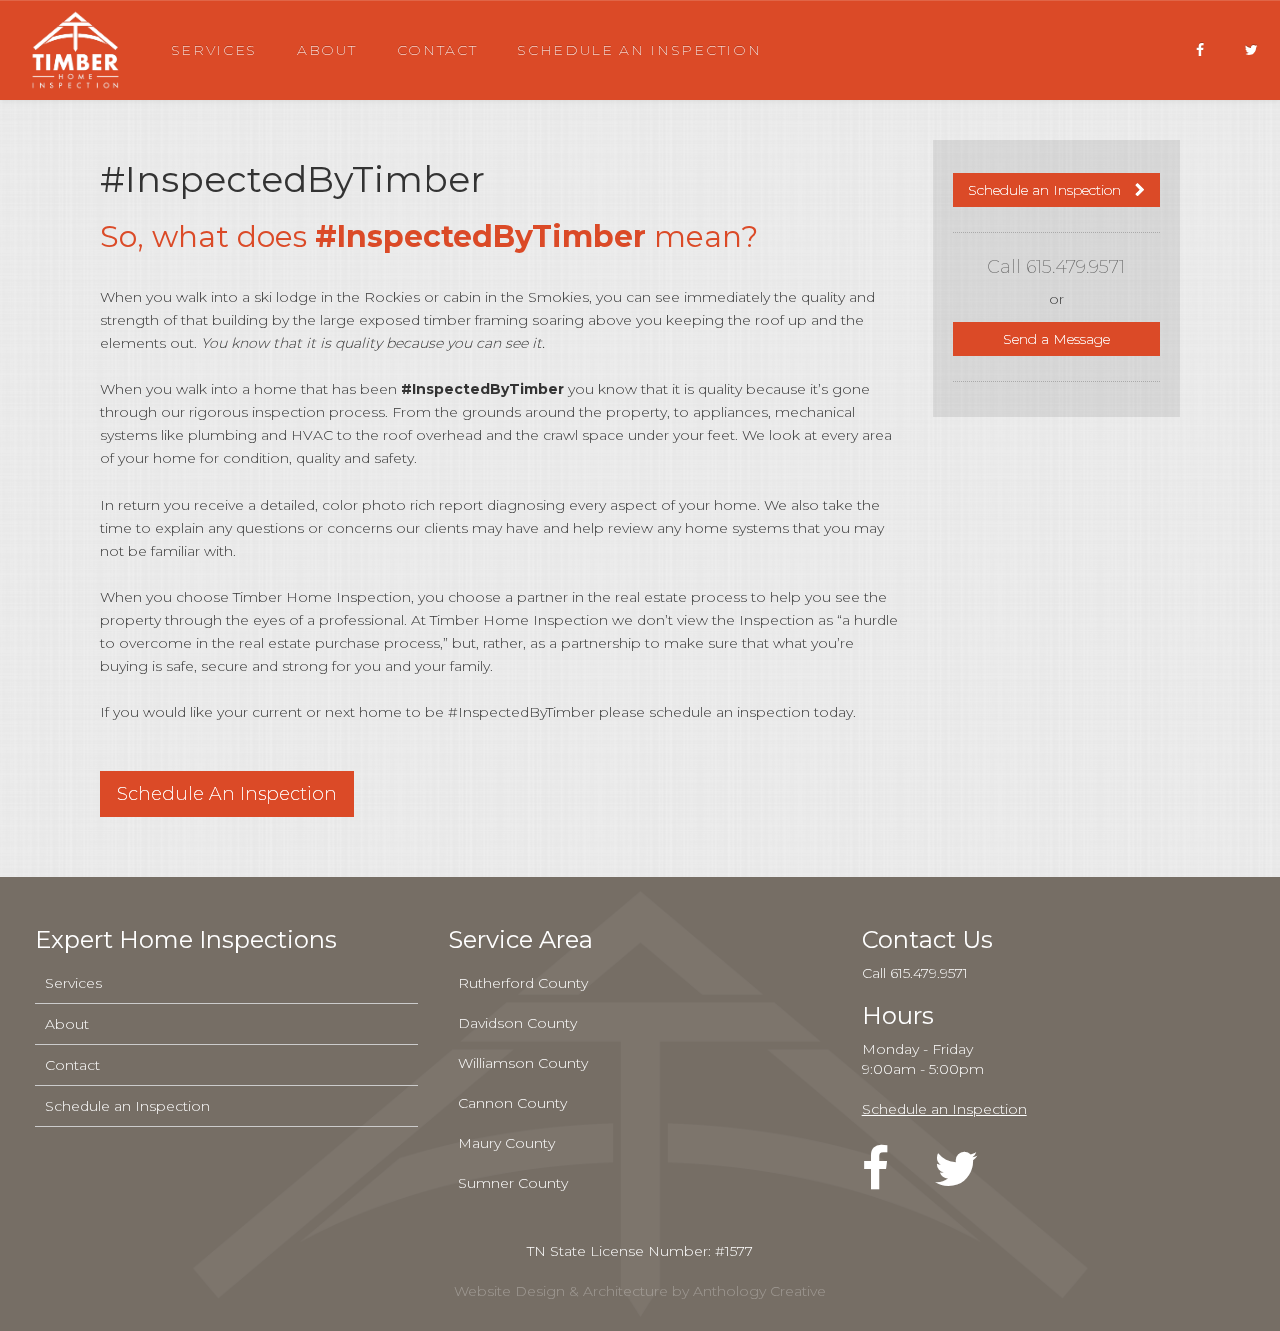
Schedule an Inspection (639, 50)
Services (214, 50)
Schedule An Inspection (227, 794)
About (326, 50)
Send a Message (1056, 339)
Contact (437, 50)
